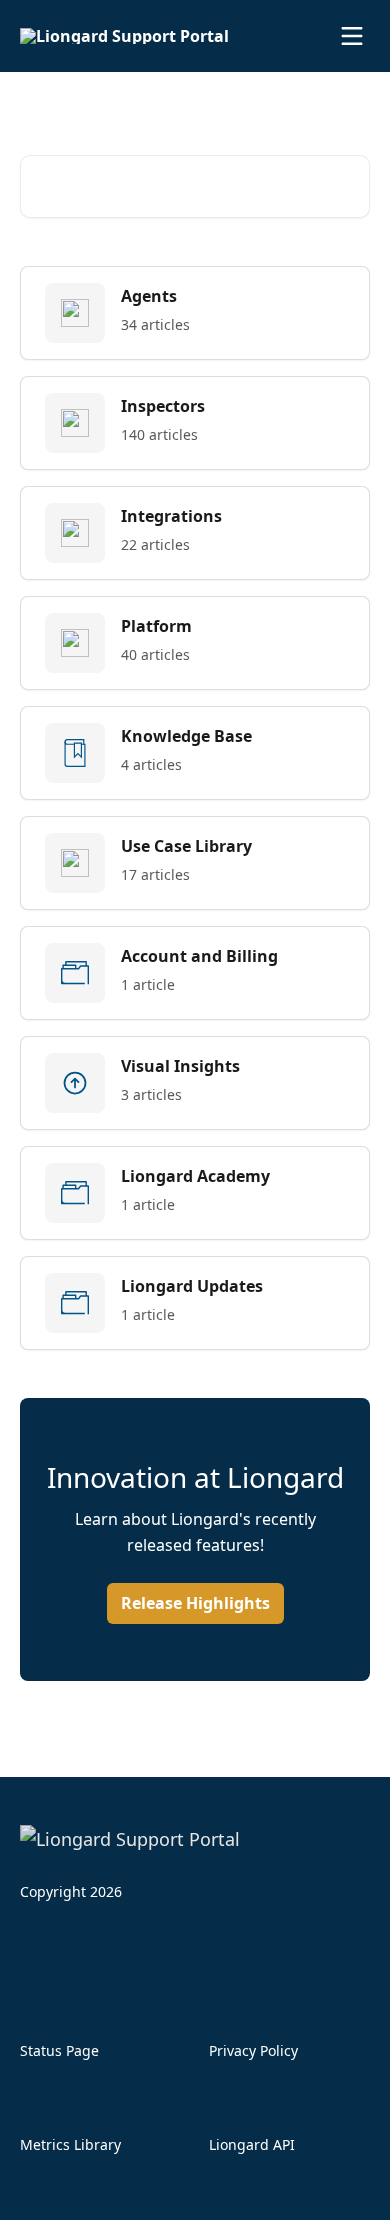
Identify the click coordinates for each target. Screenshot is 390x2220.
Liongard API (252, 2144)
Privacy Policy (253, 2050)
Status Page (59, 2050)
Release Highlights (195, 1603)
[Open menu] (352, 36)
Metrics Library (70, 2144)
